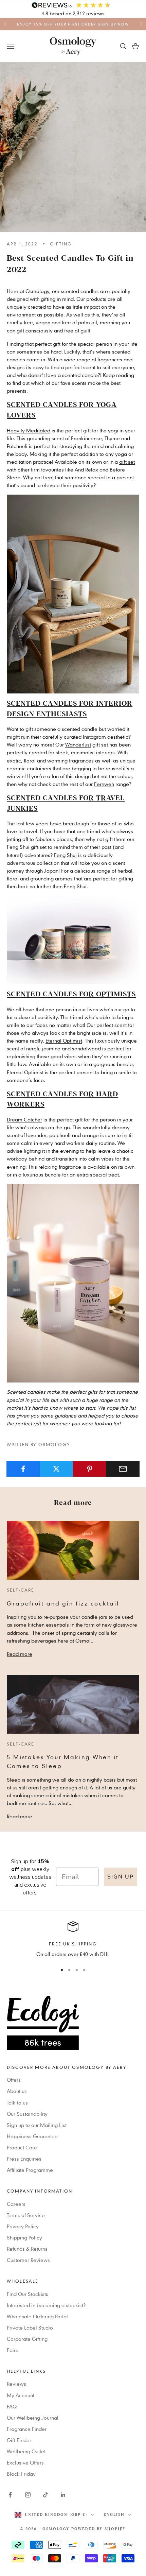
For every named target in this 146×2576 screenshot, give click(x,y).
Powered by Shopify (99, 2529)
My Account (21, 2395)
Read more (20, 1654)
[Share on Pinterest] (90, 1469)
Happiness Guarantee (32, 2136)
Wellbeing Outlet (26, 2451)
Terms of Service (26, 2215)
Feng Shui (65, 855)
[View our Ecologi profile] (73, 2023)
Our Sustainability (27, 2114)
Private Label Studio (30, 2328)
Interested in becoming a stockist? (46, 2305)
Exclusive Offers (25, 2462)
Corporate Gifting (27, 2339)
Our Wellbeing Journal (33, 2418)
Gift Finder (19, 2440)
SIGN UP (121, 1877)
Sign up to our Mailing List (37, 2125)
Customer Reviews (28, 2260)
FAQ (12, 2406)
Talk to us (17, 2102)
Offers (14, 2080)
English (114, 2515)
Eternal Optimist (64, 1041)
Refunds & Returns (27, 2249)
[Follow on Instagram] (28, 2495)
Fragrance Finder (27, 2429)
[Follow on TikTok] (45, 2495)
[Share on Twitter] (57, 1469)
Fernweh (104, 784)
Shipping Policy (24, 2237)
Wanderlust (78, 744)
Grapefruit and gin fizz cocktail (63, 1603)
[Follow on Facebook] (10, 2495)
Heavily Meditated (29, 430)
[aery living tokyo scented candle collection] (73, 939)
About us (17, 2091)
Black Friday (21, 2474)
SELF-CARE (21, 1590)
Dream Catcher (24, 1119)
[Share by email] (123, 1469)
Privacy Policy (23, 2226)
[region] (73, 1939)
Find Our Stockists (28, 2294)
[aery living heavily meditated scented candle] (73, 593)
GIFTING (61, 244)
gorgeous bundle (113, 1064)
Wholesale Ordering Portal (37, 2316)
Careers (16, 2204)
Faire (13, 2350)
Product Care (22, 2147)
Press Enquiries (24, 2159)
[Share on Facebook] (23, 1469)
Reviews (16, 2384)
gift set (127, 462)
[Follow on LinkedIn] (63, 2495)
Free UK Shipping (73, 1944)
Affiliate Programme (30, 2170)
